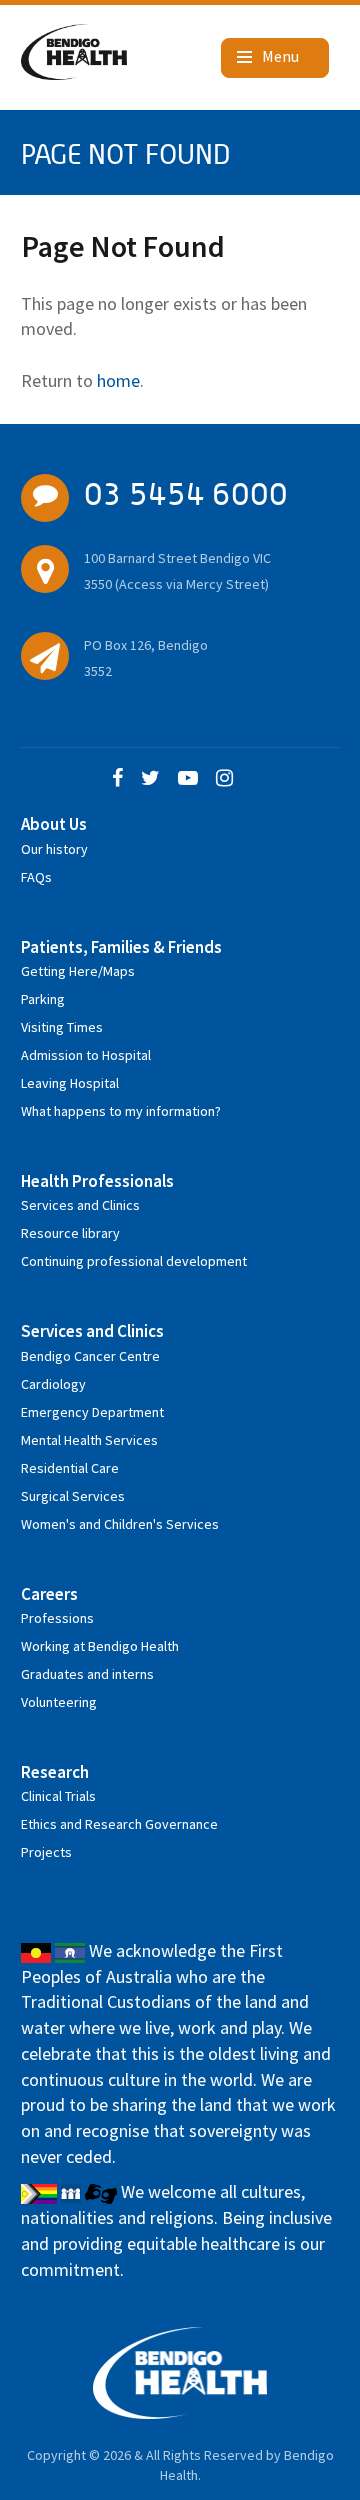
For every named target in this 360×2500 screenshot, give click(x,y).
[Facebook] (117, 779)
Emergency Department (92, 1412)
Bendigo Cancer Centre (90, 1356)
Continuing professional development (134, 1261)
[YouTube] (188, 779)
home (118, 380)
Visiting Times (62, 1027)
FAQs (36, 877)
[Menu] (275, 58)
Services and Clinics (80, 1205)
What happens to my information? (121, 1111)
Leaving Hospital (70, 1083)
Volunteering (59, 1702)
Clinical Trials (58, 1796)
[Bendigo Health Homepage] (180, 2373)
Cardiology (53, 1384)
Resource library (70, 1233)
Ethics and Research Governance (119, 1824)
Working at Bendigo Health (100, 1646)
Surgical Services (73, 1496)
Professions (57, 1618)
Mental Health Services (89, 1440)
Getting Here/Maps (78, 971)
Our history (54, 849)
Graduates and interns (87, 1674)
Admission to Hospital (86, 1055)
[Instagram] (224, 779)
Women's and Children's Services (120, 1524)
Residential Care (70, 1468)
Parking (43, 999)
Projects (46, 1852)
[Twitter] (150, 779)
